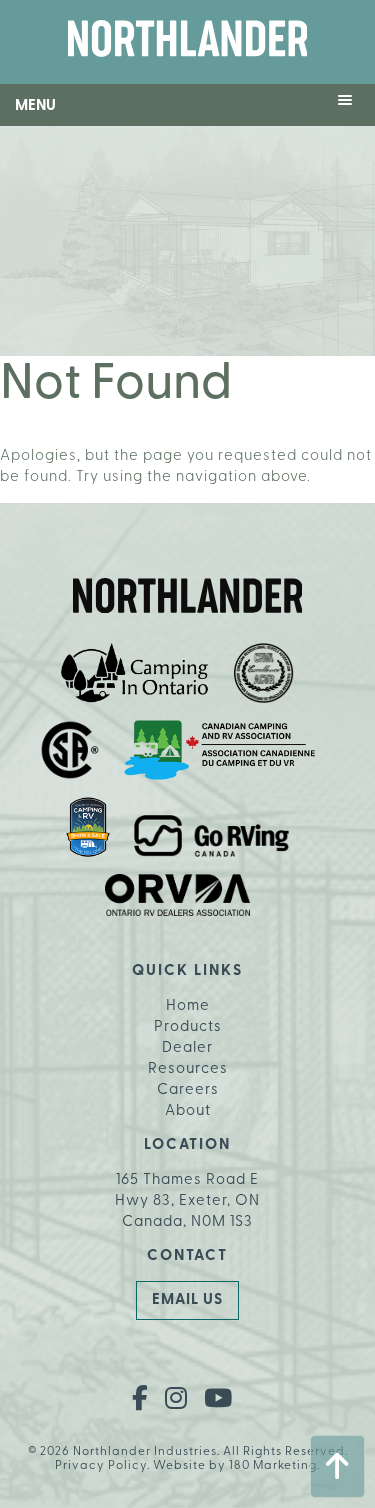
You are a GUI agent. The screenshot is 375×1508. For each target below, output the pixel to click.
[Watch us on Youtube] (218, 1400)
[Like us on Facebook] (140, 1400)
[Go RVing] (211, 839)
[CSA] (70, 753)
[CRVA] (264, 676)
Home (188, 1006)
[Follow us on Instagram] (176, 1400)
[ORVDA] (177, 898)
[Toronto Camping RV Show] (88, 830)
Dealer (187, 1048)
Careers (188, 1090)
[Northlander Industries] (188, 42)
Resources (188, 1069)
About (188, 1111)
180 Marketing (273, 1466)
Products (188, 1027)
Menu (35, 106)
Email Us (187, 1300)
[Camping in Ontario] (135, 676)
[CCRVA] (219, 753)
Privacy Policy (101, 1466)
